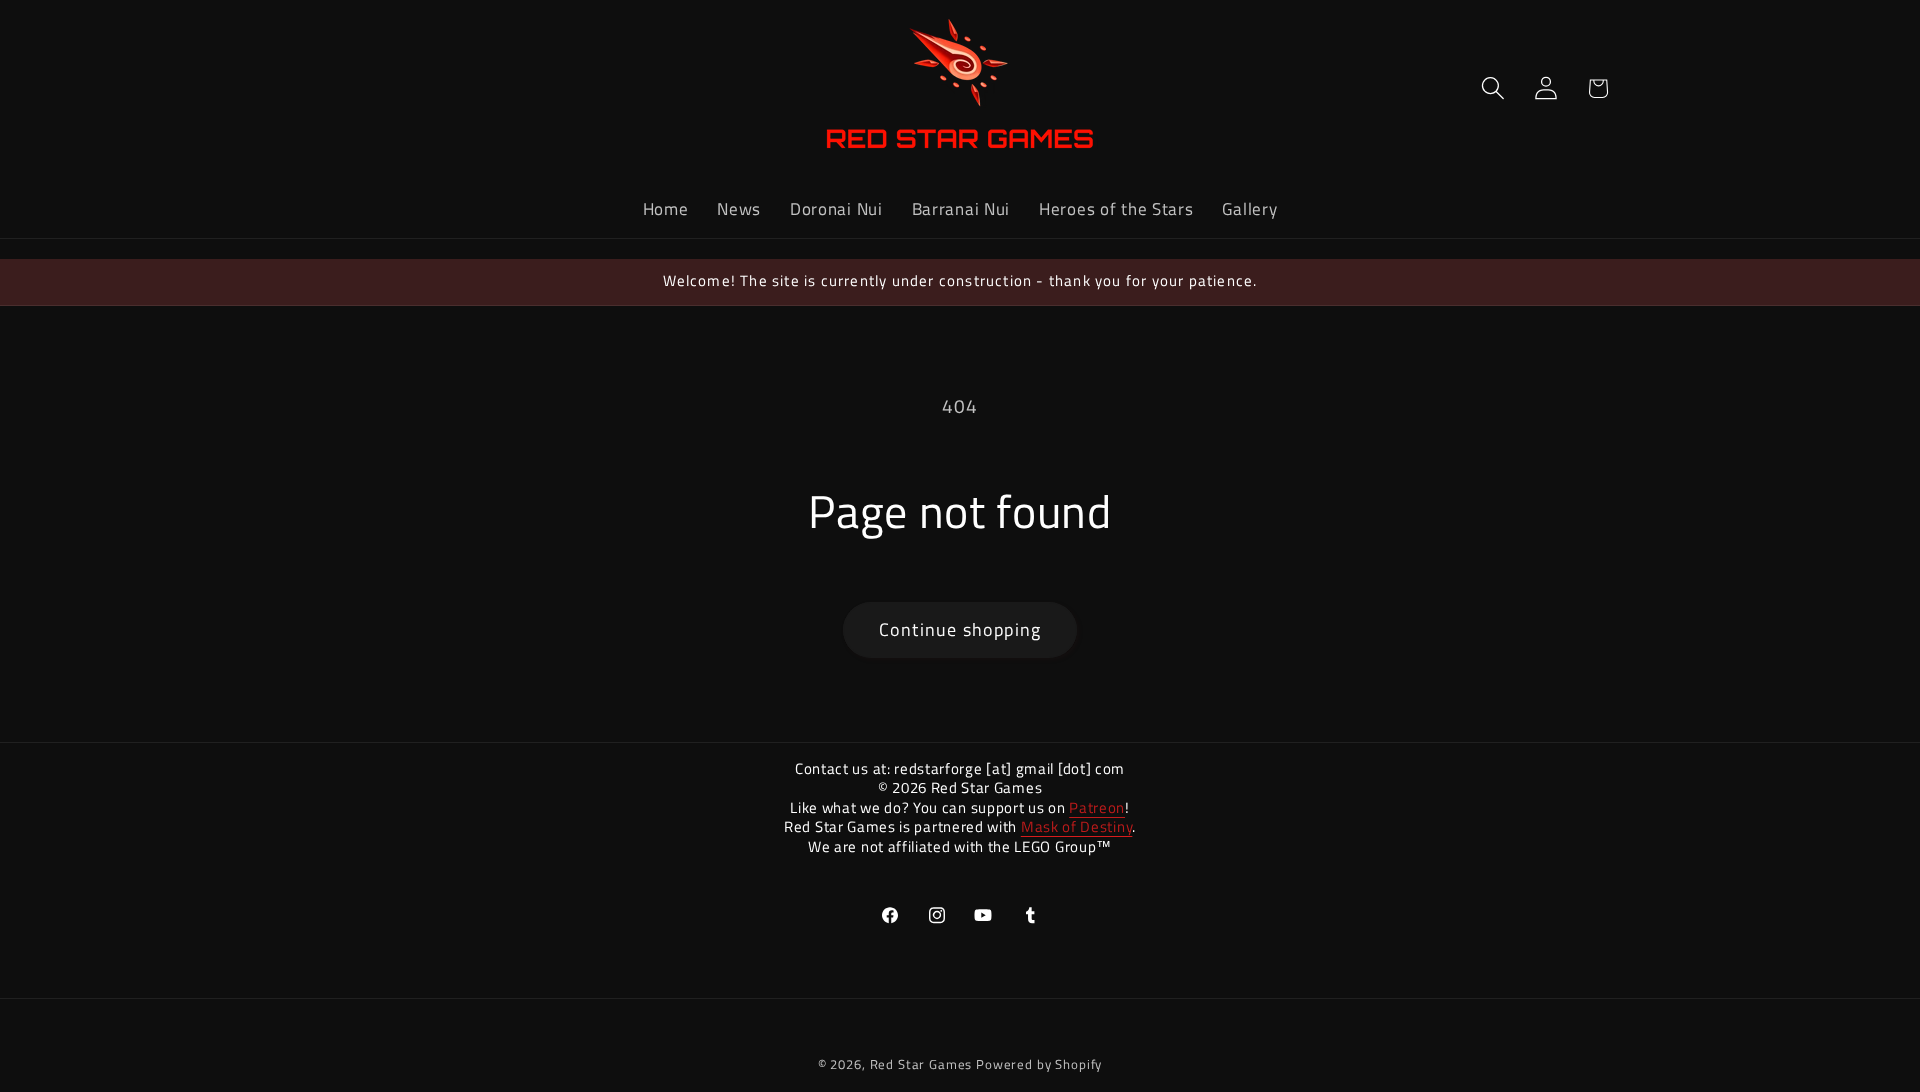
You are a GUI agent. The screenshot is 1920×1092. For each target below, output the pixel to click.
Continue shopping (960, 629)
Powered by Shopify (1039, 1064)
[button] (1492, 88)
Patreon (1097, 807)
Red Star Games (921, 1064)
